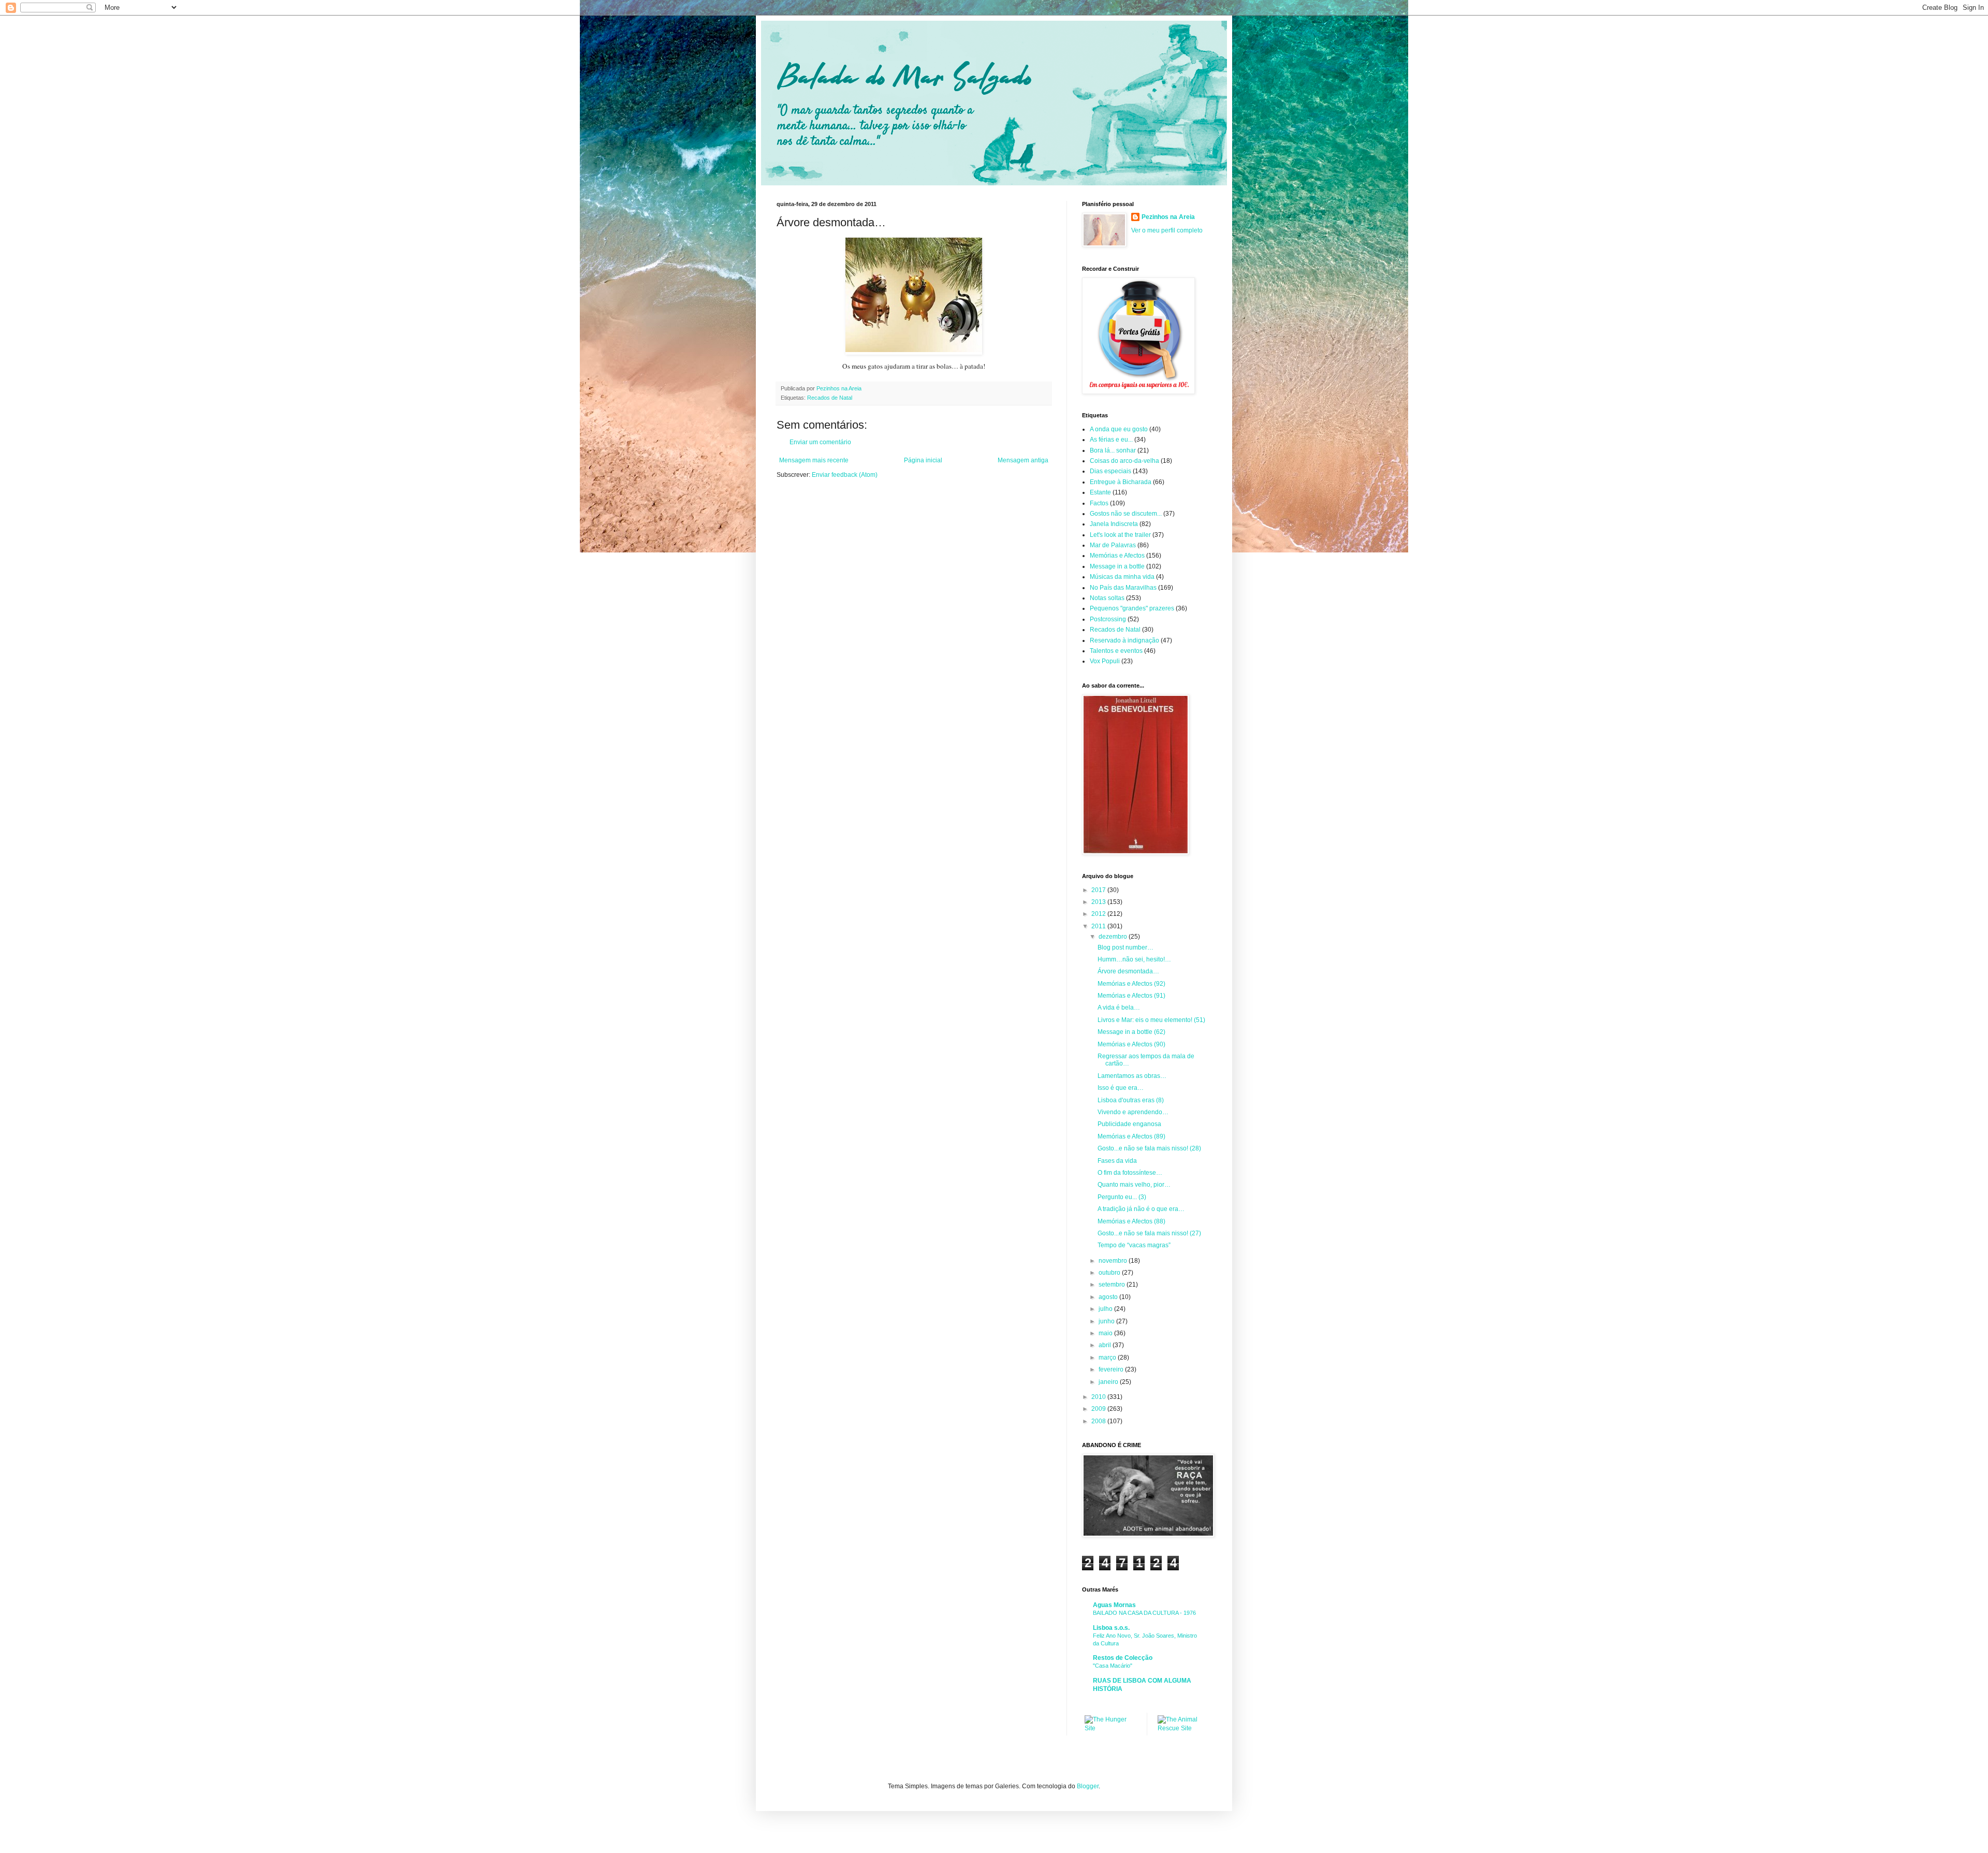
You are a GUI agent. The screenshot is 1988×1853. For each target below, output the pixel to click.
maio (1106, 1333)
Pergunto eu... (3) (1122, 1197)
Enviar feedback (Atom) (845, 475)
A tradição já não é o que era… (1141, 1209)
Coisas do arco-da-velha (1124, 461)
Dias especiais (1110, 471)
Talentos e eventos (1116, 651)
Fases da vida (1117, 1161)
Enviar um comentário (820, 442)
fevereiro (1112, 1369)
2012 (1099, 914)
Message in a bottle (1117, 566)
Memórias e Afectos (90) (1131, 1044)
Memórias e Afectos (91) (1131, 996)
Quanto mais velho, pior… (1134, 1185)
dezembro (1114, 937)
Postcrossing (1108, 619)
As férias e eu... (1111, 440)
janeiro (1109, 1382)
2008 (1099, 1421)
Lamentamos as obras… (1132, 1076)
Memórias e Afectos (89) (1131, 1136)
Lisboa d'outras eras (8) (1131, 1100)
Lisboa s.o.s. (1111, 1628)
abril (1106, 1345)
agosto (1109, 1297)
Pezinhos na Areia (1168, 217)
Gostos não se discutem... (1126, 514)
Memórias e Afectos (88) (1131, 1221)
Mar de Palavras (1113, 545)
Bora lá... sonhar (1113, 450)
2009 (1099, 1409)
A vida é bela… (1119, 1008)
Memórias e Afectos (1117, 556)
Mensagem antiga (1023, 460)
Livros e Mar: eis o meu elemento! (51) (1151, 1020)
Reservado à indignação (1124, 640)
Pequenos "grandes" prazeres (1132, 608)
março (1108, 1358)
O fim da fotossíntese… (1130, 1173)
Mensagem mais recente (814, 460)
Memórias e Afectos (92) (1131, 984)
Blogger (1088, 1786)
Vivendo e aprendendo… (1133, 1112)
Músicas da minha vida (1122, 577)
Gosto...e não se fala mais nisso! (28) (1149, 1148)
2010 (1099, 1397)
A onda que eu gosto (1119, 429)
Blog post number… (1125, 947)
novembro (1114, 1261)
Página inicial (923, 460)
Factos (1099, 503)
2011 (1099, 926)
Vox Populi (1105, 661)
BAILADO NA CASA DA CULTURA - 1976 (1144, 1613)
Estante (1100, 492)
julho (1106, 1309)
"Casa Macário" (1113, 1666)
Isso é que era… (1121, 1088)
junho (1107, 1321)
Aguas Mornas (1114, 1605)
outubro (1110, 1273)
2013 (1099, 902)
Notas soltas (1107, 598)
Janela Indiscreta (1114, 524)
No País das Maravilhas (1123, 588)
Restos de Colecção (1123, 1658)
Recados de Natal (830, 398)
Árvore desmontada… (1128, 971)
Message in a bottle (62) (1131, 1032)
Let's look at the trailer (1120, 535)
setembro (1113, 1285)
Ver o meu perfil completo (1167, 230)
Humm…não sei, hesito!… (1134, 959)
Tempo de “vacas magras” (1134, 1245)
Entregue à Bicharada (1121, 482)
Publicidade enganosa (1129, 1124)
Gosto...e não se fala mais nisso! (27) (1149, 1233)
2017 (1099, 890)
